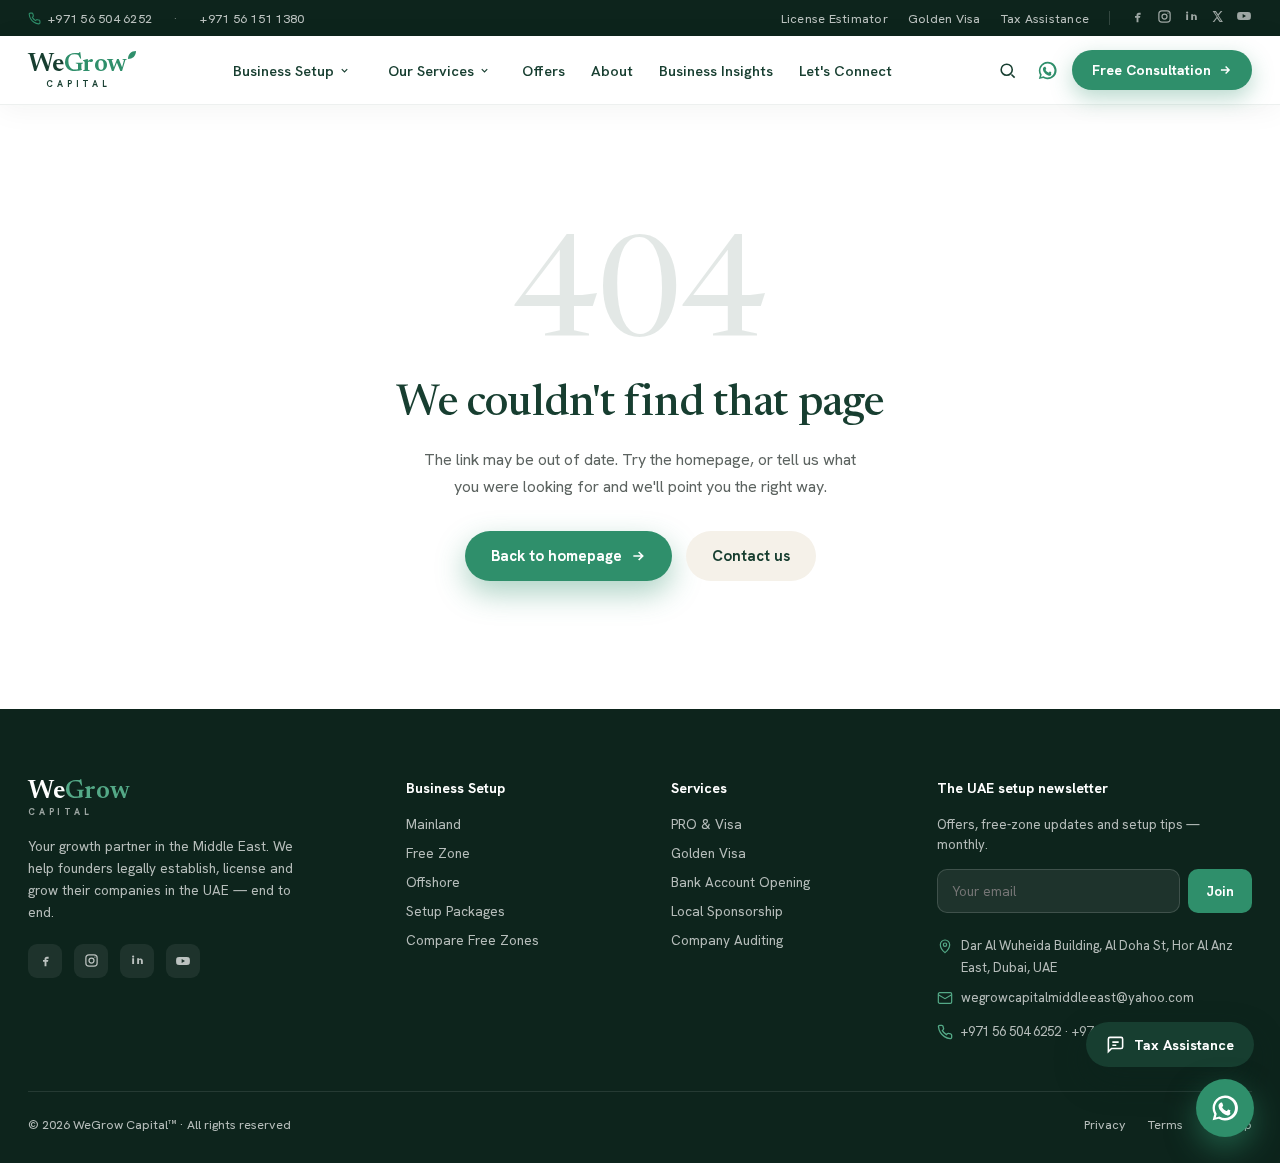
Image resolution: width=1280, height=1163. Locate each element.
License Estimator (834, 18)
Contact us (751, 556)
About (612, 70)
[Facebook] (1137, 18)
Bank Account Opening (740, 882)
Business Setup (283, 70)
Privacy (1105, 1124)
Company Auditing (727, 940)
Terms (1165, 1124)
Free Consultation (1151, 70)
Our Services (431, 70)
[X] (1217, 18)
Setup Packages (455, 911)
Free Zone (438, 853)
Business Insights (716, 70)
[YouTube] (1244, 18)
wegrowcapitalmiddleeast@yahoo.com (1077, 997)
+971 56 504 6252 (100, 18)
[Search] (1007, 70)
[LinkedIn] (1191, 18)
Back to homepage (556, 556)
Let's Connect (845, 70)
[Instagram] (1164, 18)
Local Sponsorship (727, 911)
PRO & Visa (706, 824)
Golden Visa (944, 18)
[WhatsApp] (1047, 70)
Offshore (433, 882)
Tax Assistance (1045, 18)
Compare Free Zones (472, 940)
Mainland (433, 824)
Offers (543, 70)
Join (1220, 891)
